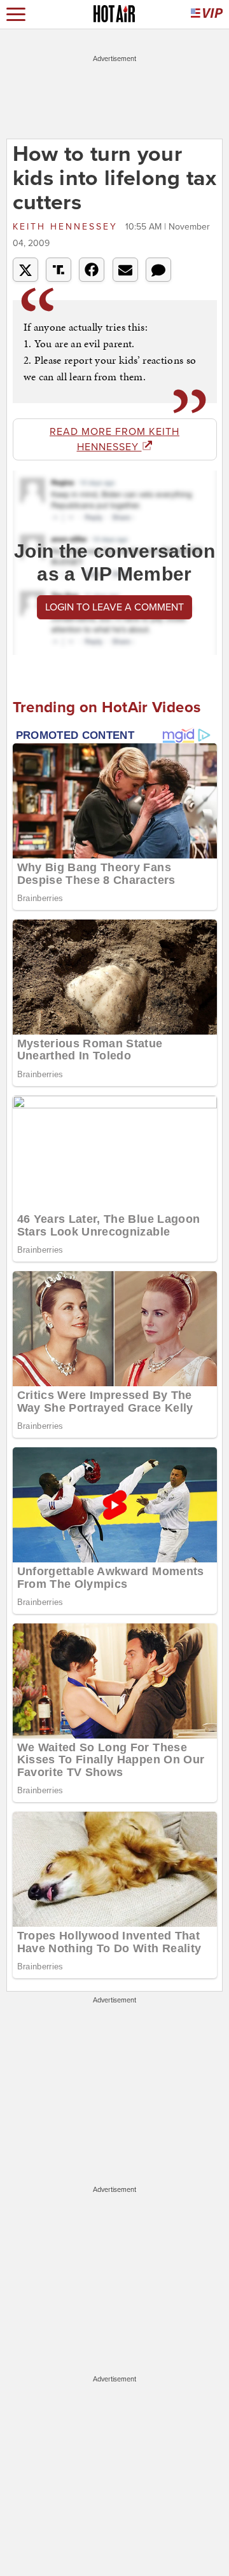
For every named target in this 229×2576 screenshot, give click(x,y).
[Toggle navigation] (16, 14)
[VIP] (207, 14)
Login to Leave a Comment (114, 607)
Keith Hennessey (67, 227)
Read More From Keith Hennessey (114, 439)
